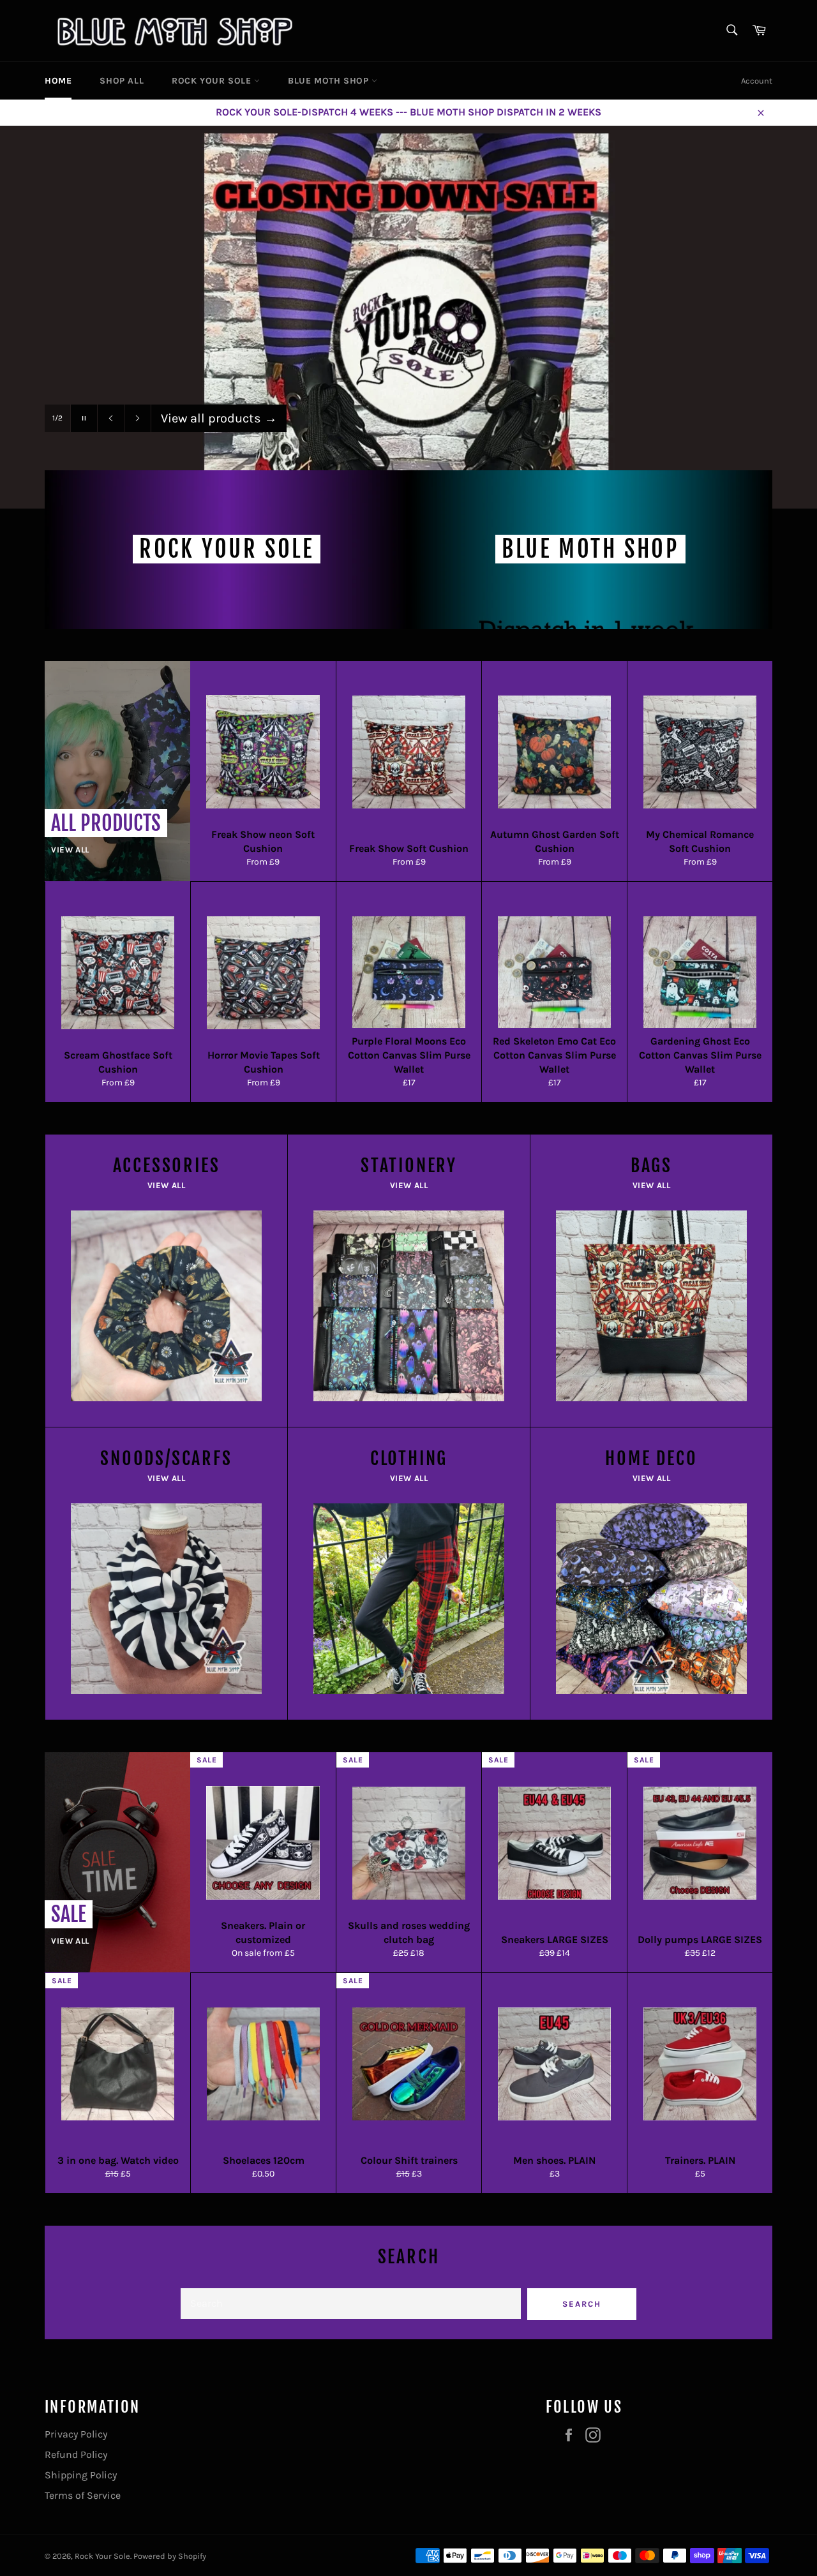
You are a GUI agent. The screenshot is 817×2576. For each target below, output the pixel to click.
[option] (408, 317)
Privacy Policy (76, 2434)
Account (757, 81)
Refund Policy (76, 2454)
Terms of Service (83, 2495)
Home (58, 81)
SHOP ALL (122, 81)
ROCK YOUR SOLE (213, 81)
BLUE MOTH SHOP (330, 81)
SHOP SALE (200, 418)
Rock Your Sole (102, 2556)
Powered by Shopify (170, 2556)
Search (582, 2304)
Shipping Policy (81, 2475)
